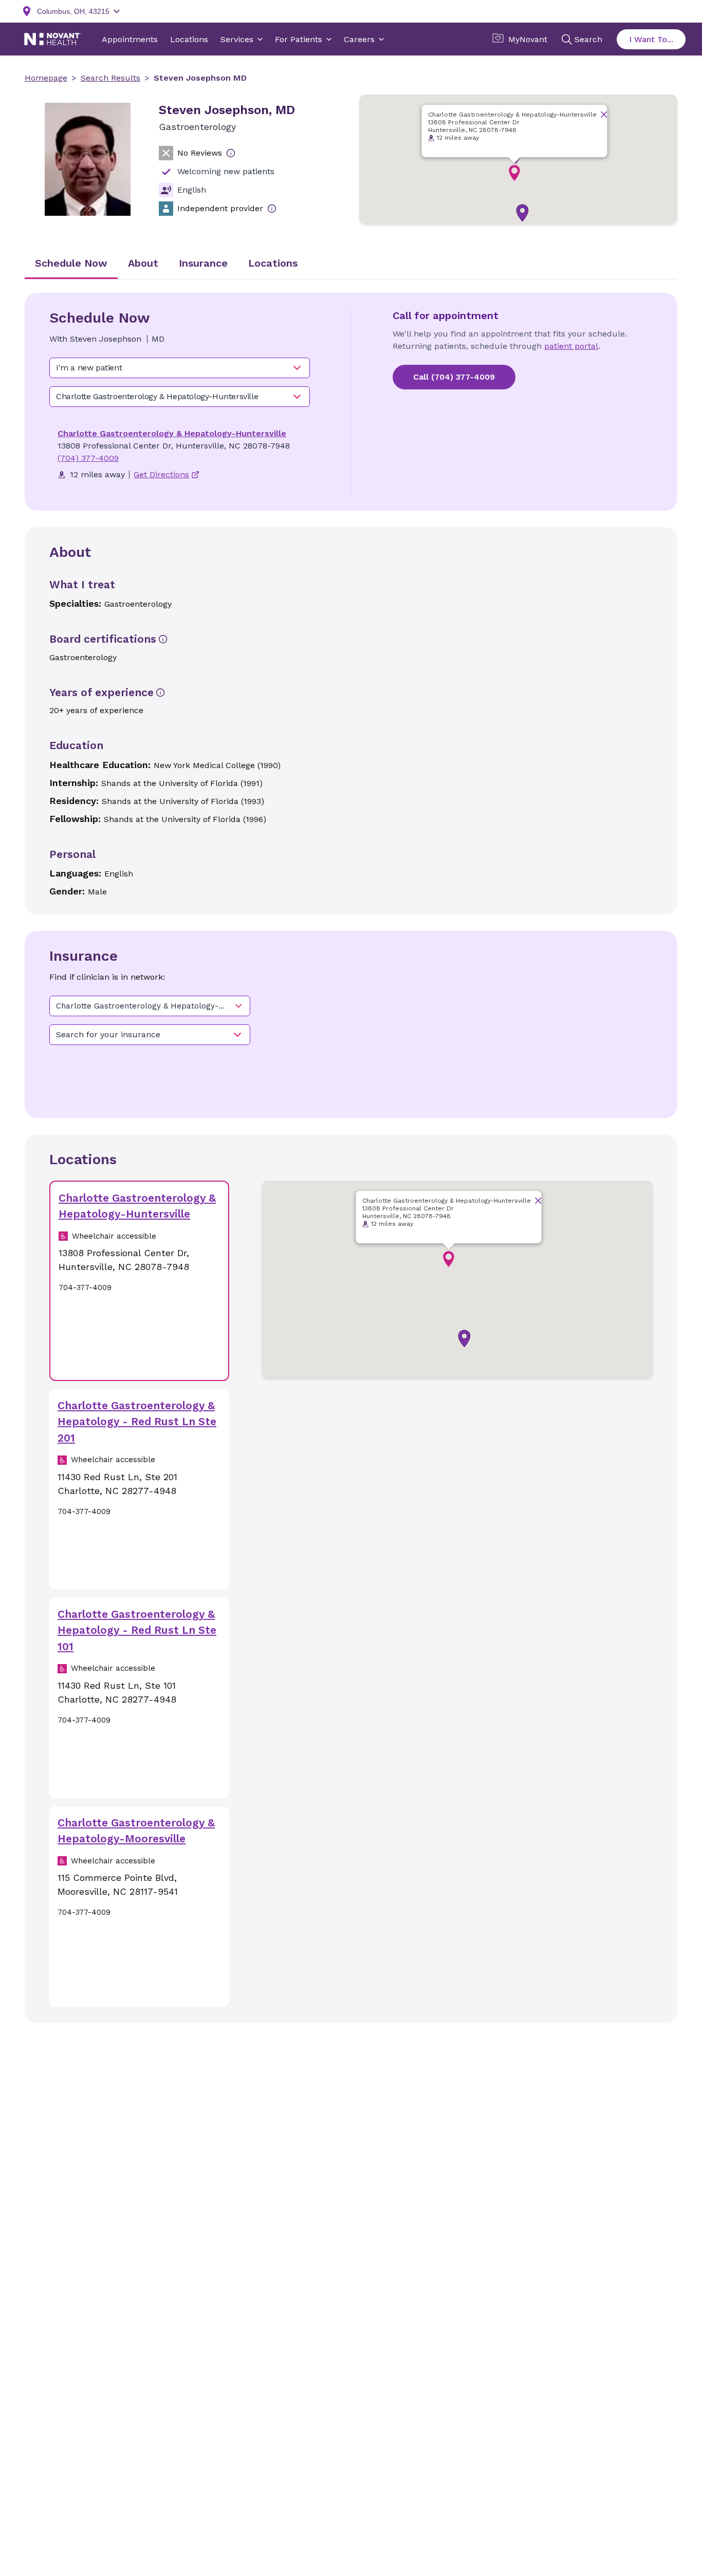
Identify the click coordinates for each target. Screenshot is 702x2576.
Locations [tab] (273, 263)
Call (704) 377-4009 (454, 377)
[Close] (604, 114)
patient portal (571, 346)
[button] (522, 213)
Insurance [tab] (203, 263)
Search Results (110, 78)
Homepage (46, 78)
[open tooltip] (231, 153)
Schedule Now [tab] (71, 263)
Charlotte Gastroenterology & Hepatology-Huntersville (172, 433)
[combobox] (180, 368)
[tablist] (351, 264)
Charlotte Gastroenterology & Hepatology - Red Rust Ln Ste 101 (137, 1630)
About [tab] (143, 263)
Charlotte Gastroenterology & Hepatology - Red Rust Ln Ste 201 (137, 1422)
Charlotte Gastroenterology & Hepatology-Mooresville (136, 1831)
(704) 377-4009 (88, 458)
